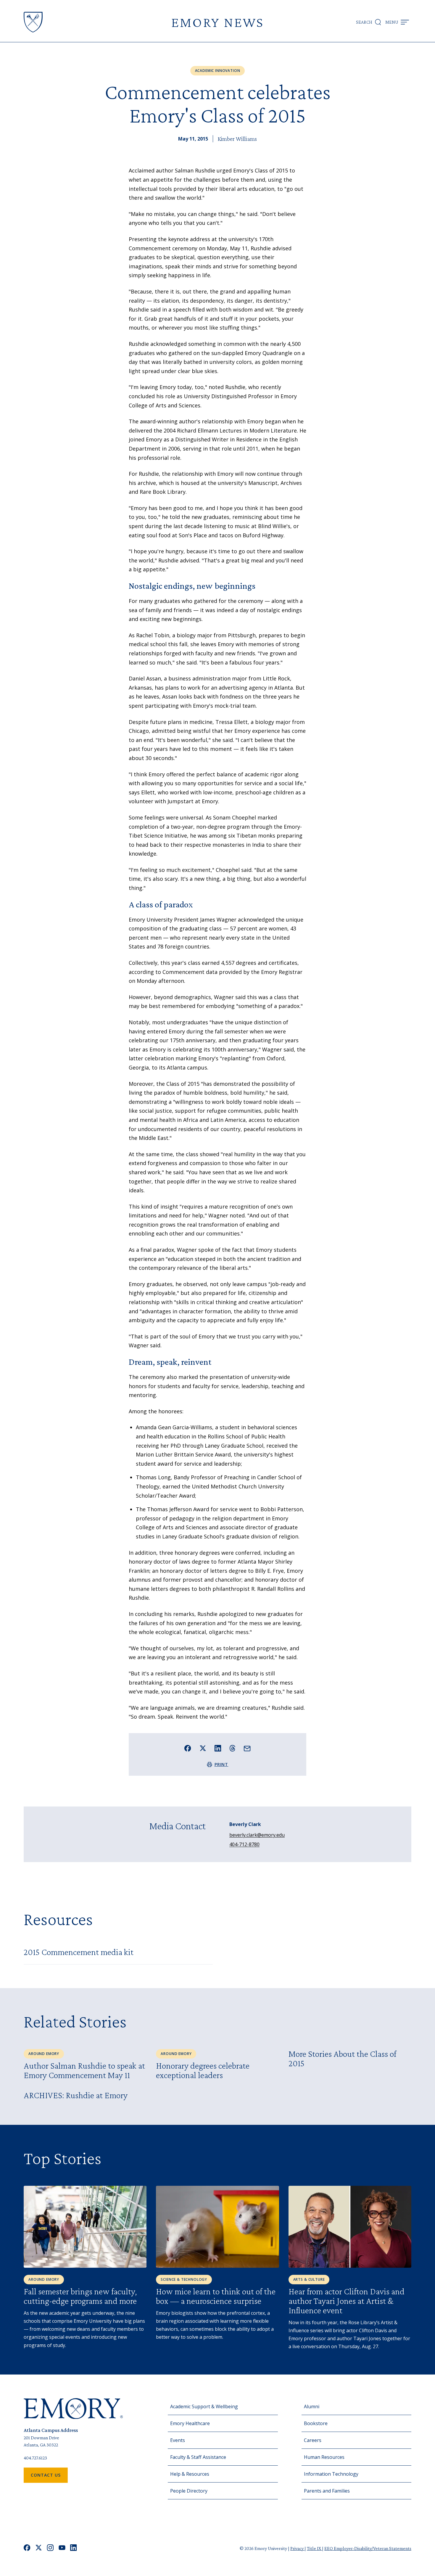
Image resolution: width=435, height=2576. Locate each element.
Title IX (314, 2548)
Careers (313, 2440)
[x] (39, 2548)
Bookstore (316, 2423)
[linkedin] (74, 2548)
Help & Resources (190, 2474)
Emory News (217, 22)
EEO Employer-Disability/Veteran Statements (368, 2548)
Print (221, 1764)
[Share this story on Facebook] (188, 1748)
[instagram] (50, 2548)
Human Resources (324, 2457)
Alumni (312, 2406)
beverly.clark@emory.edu (257, 1835)
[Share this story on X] (203, 1748)
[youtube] (62, 2548)
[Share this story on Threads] (232, 1748)
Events (178, 2440)
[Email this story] (247, 1749)
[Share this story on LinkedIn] (218, 1748)
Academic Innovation (218, 71)
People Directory (189, 2491)
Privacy (297, 2548)
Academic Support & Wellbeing (204, 2406)
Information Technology (331, 2474)
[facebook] (27, 2548)
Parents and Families (327, 2491)
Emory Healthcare (190, 2423)
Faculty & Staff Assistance (198, 2457)
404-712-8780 (244, 1844)
